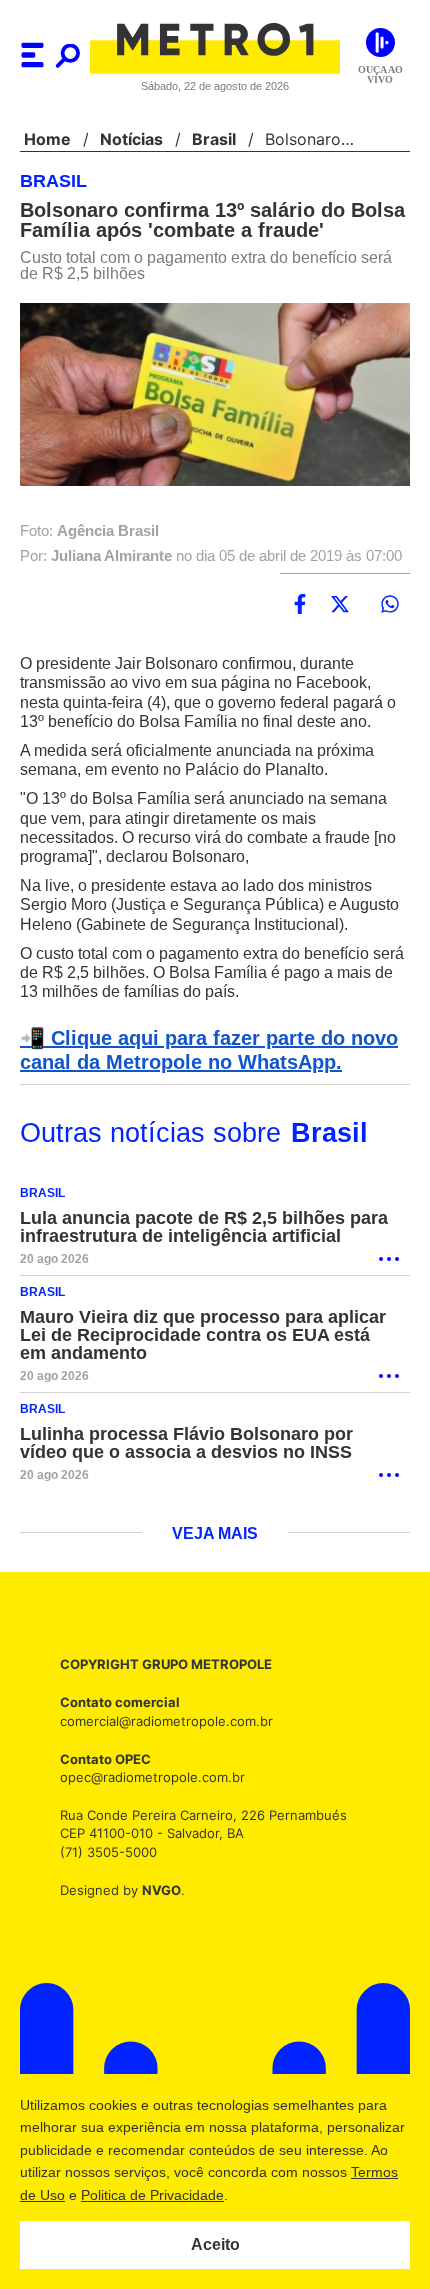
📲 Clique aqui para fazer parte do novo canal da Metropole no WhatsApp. (202, 1085)
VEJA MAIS (215, 1569)
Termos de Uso (116, 2195)
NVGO (156, 1924)
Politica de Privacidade (251, 2195)
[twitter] (340, 620)
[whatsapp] (390, 620)
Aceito (215, 2245)
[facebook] (300, 620)
